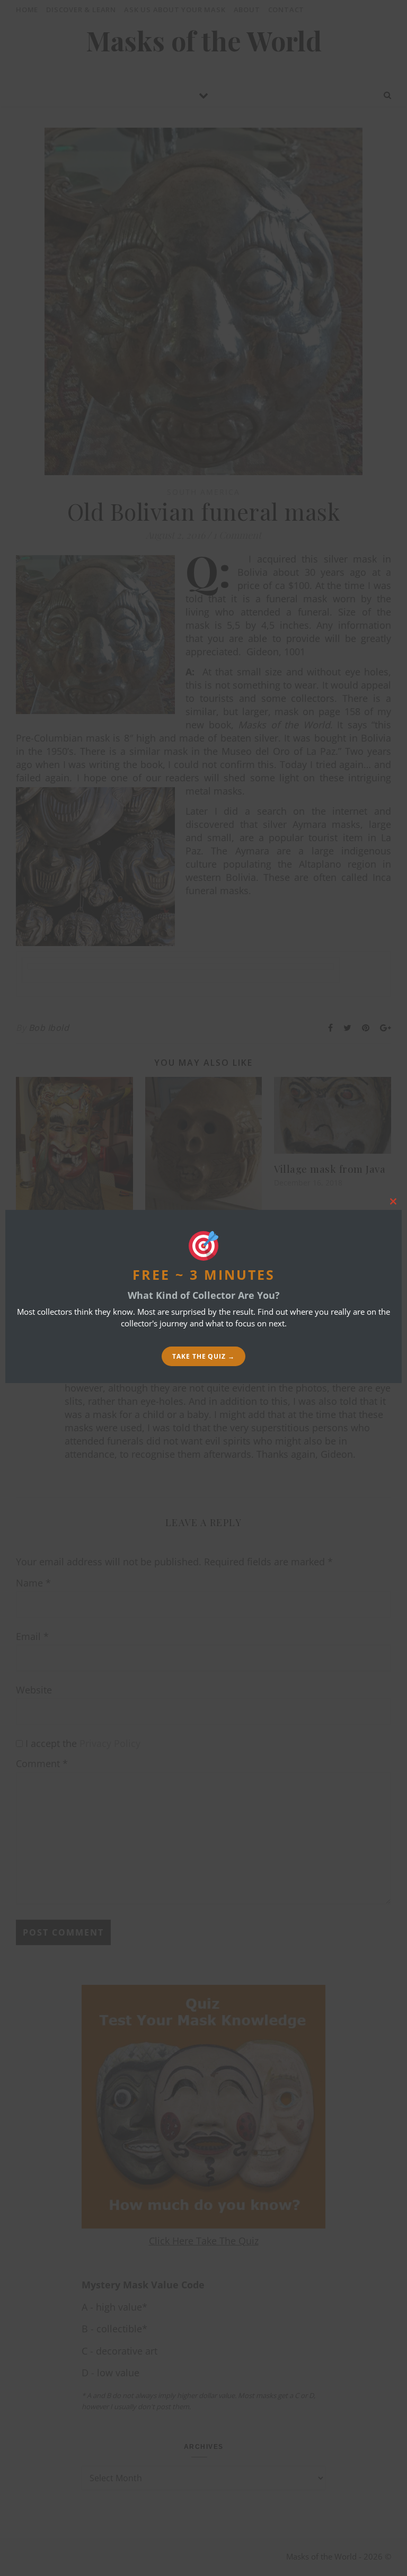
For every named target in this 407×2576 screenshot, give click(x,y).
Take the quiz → (203, 1356)
